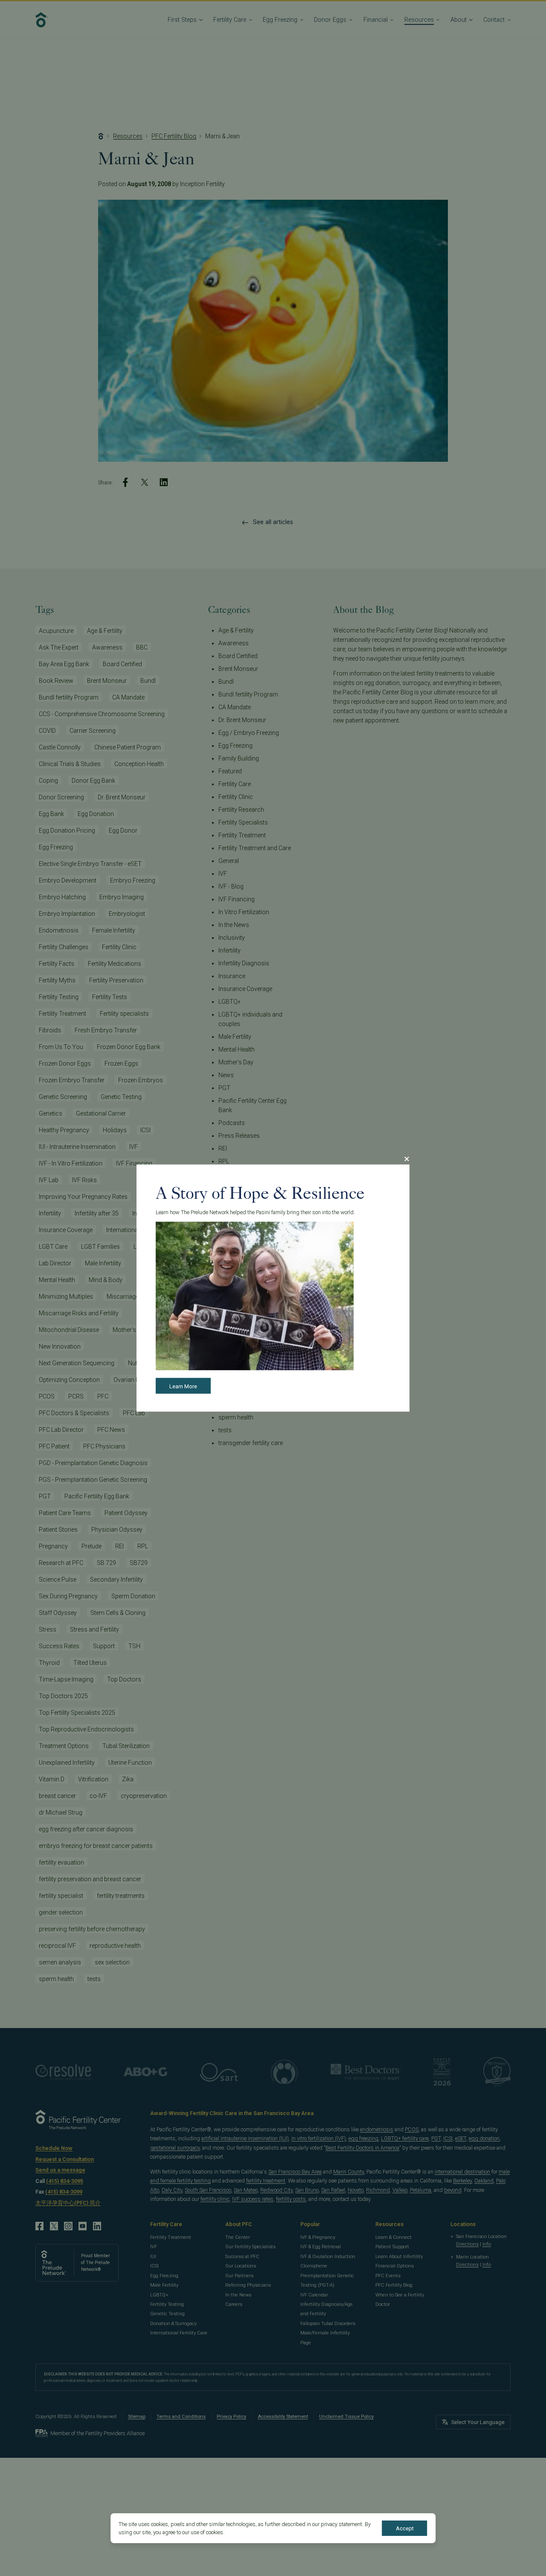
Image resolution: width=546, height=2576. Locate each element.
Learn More (183, 1386)
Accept (405, 2528)
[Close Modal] (407, 1159)
